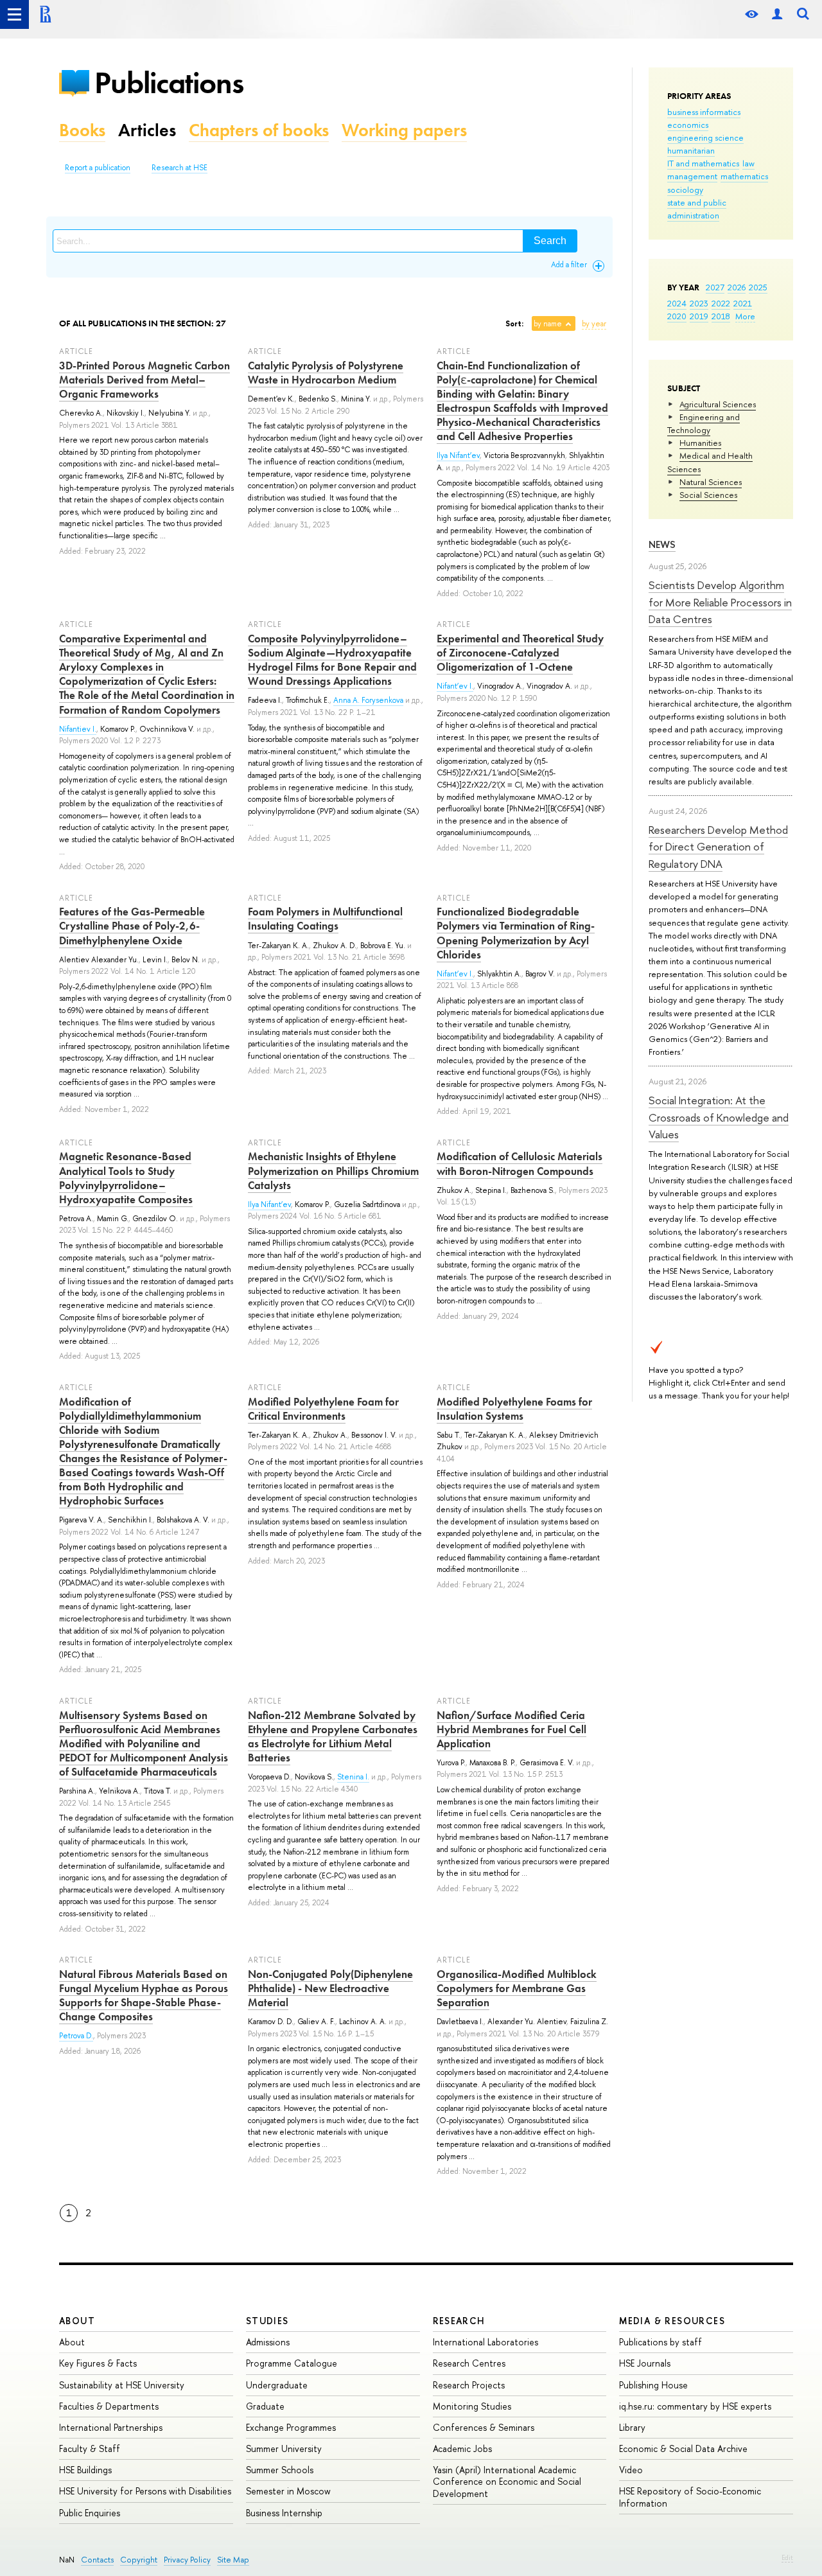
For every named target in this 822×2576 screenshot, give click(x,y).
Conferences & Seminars (484, 2427)
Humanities (700, 443)
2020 (677, 316)
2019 (699, 316)
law (748, 163)
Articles (147, 130)
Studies (267, 2321)
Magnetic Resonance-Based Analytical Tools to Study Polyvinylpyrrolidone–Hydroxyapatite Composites (126, 1178)
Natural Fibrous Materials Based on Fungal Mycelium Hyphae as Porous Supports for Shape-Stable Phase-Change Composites (144, 1995)
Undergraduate (277, 2385)
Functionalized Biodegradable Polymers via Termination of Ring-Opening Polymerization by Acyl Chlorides (516, 933)
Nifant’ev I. (455, 686)
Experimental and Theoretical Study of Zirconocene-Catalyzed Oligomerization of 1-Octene (520, 653)
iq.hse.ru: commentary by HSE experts (695, 2406)
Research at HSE (179, 168)
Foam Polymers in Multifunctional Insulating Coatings (325, 919)
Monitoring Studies (472, 2406)
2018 (721, 316)
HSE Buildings (85, 2470)
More (745, 316)
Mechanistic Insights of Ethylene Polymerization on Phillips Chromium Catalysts (333, 1170)
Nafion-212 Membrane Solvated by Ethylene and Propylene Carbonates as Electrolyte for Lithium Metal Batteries (333, 1736)
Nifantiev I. (78, 729)
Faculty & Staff (90, 2448)
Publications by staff (660, 2342)
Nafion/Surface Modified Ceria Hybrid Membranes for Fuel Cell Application (512, 1729)
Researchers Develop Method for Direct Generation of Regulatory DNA (718, 847)
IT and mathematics (703, 163)
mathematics (744, 176)
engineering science (705, 137)
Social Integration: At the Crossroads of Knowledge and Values (719, 1117)
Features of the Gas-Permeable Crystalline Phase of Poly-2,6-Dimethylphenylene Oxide (132, 926)
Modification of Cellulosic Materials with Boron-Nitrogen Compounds (520, 1163)
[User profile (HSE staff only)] (777, 14)
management (692, 176)
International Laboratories (485, 2342)
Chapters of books (259, 130)
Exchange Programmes (291, 2427)
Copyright (139, 2560)
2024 (677, 303)
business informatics (704, 112)
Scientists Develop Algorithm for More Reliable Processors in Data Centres (720, 602)
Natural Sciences (711, 482)
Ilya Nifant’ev (458, 455)
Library (632, 2427)
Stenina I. (353, 1777)
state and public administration (697, 209)
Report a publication (98, 168)
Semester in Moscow (288, 2491)
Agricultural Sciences (718, 404)
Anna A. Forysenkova (368, 700)
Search (550, 241)
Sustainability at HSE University (122, 2385)
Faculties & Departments (109, 2406)
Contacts (97, 2560)
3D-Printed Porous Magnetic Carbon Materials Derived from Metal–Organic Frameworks (144, 380)
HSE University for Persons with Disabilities (145, 2491)
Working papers (404, 130)
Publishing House (653, 2385)
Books (82, 130)
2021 (743, 303)
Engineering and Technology (704, 423)
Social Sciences (708, 495)
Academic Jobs (462, 2448)
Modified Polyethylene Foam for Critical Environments (323, 1409)
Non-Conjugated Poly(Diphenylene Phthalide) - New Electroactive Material (330, 1988)
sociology (685, 190)
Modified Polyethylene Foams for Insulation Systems (514, 1409)
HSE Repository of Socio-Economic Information (690, 2497)
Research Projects (469, 2385)
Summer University (284, 2448)
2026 (737, 287)
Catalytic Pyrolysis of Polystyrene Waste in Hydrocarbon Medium (326, 373)
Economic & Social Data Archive (683, 2448)
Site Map (233, 2560)
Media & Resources (672, 2321)
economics (688, 125)
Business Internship (284, 2513)
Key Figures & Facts (98, 2363)
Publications (169, 83)
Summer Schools (280, 2470)
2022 (721, 303)
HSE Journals (645, 2363)
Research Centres (469, 2363)
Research (459, 2321)
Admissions (268, 2342)
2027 (715, 287)
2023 (699, 303)
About (77, 2321)
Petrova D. (76, 2036)
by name (548, 324)
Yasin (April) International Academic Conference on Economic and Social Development (507, 2481)
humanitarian (691, 150)
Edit (787, 2557)
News (662, 544)
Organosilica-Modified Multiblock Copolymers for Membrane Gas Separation (517, 1988)
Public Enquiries (90, 2513)
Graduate (265, 2406)
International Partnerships (111, 2427)
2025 (758, 287)
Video (631, 2470)
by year (594, 324)
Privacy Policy (187, 2560)
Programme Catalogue (292, 2363)
